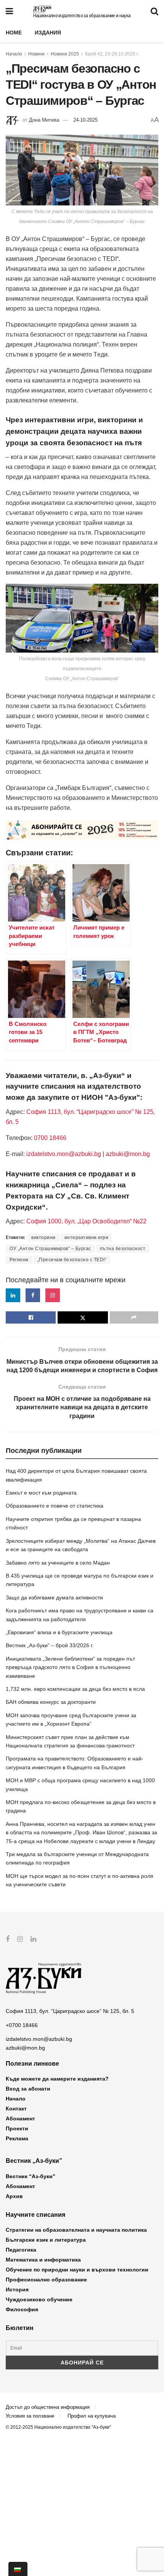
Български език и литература (46, 2240)
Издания (48, 33)
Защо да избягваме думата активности (54, 1597)
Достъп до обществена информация (48, 2407)
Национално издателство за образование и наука (82, 16)
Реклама (17, 2138)
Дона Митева (44, 120)
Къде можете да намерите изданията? (57, 2079)
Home (14, 33)
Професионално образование (46, 2280)
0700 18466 (50, 1138)
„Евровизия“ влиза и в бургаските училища (59, 1632)
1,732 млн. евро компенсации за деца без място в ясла (75, 1689)
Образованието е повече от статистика (55, 1506)
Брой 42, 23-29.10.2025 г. (112, 54)
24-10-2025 (85, 120)
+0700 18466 (22, 2025)
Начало (14, 54)
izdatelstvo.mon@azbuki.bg (64, 1154)
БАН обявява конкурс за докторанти (51, 1702)
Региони (19, 1260)
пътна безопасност (123, 1249)
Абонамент (20, 2118)
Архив (14, 2196)
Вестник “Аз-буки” (31, 2176)
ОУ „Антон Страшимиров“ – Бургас (50, 1249)
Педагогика (21, 2250)
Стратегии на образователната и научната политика (76, 2230)
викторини (43, 1238)
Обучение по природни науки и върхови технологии (77, 2270)
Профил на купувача (92, 2416)
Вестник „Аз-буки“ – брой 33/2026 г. (50, 1645)
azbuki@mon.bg (128, 1154)
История (17, 2289)
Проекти (17, 2128)
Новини (36, 54)
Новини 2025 (65, 54)
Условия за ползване (30, 2416)
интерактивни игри (87, 1238)
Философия (22, 2309)
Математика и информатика (43, 2260)
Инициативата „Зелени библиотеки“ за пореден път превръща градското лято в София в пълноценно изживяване (70, 1667)
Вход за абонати (28, 2089)
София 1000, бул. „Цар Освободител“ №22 (86, 1221)
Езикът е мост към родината (41, 1493)
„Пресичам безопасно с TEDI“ (72, 1260)
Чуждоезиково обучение (39, 2299)
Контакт (16, 2109)
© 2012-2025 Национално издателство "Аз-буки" (58, 2427)
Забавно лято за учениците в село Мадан (58, 1563)
